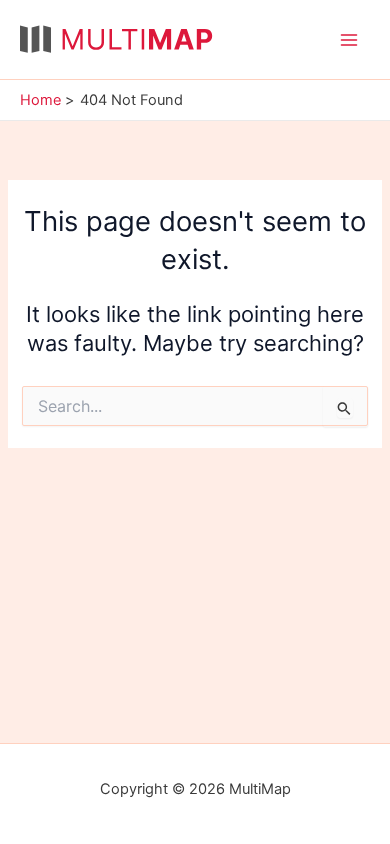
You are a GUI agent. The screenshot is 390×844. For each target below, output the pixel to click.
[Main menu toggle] (349, 40)
